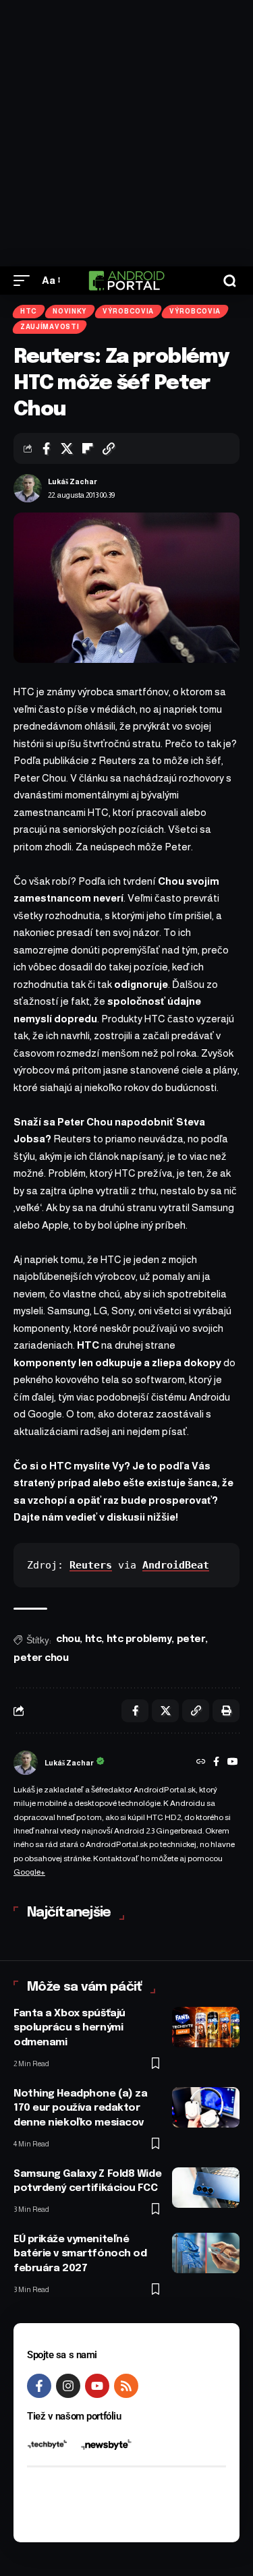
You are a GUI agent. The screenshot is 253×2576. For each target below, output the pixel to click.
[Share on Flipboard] (88, 448)
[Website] (201, 1763)
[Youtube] (97, 2386)
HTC (29, 311)
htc (93, 1639)
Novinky (70, 311)
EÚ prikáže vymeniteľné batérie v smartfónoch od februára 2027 (80, 2254)
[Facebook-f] (39, 2386)
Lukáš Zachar (73, 481)
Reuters (91, 1565)
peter (191, 1639)
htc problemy (139, 1639)
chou (68, 1639)
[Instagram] (68, 2386)
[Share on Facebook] (46, 448)
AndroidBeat (176, 1565)
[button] (25, 281)
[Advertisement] (126, 133)
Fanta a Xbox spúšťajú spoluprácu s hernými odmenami (69, 2028)
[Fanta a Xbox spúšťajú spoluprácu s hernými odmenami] (206, 2027)
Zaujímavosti (50, 327)
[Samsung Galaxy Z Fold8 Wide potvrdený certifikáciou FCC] (206, 2188)
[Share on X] (67, 448)
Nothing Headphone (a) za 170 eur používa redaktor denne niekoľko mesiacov (80, 2109)
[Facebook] (216, 1763)
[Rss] (126, 2386)
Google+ (29, 1872)
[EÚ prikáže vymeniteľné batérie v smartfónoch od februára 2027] (206, 2253)
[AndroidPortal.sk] (126, 281)
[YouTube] (233, 1763)
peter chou (41, 1658)
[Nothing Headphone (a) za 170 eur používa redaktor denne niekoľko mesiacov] (206, 2107)
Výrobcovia (128, 311)
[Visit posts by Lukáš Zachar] (28, 488)
